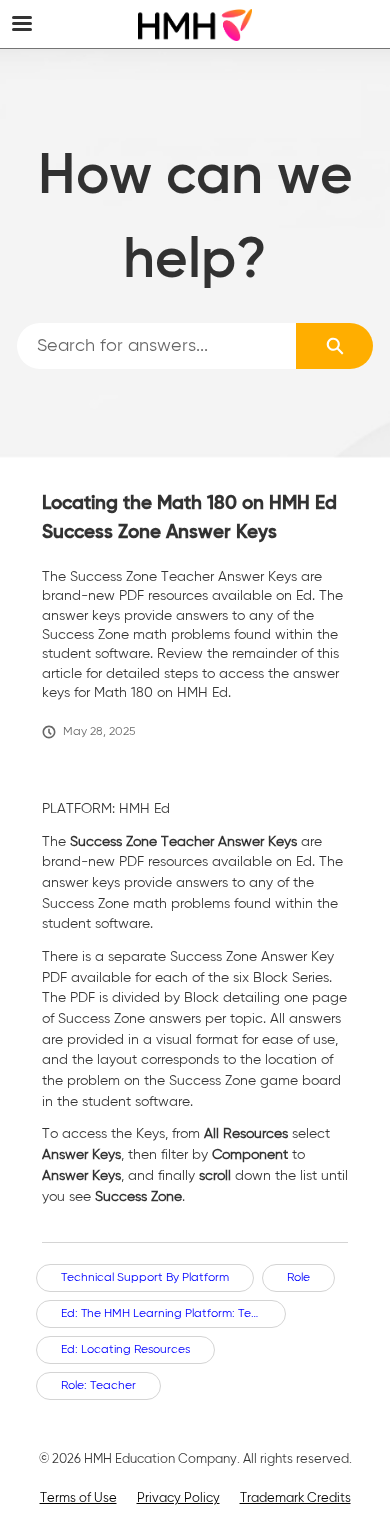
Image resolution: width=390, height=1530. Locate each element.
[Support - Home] (195, 25)
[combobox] (156, 346)
